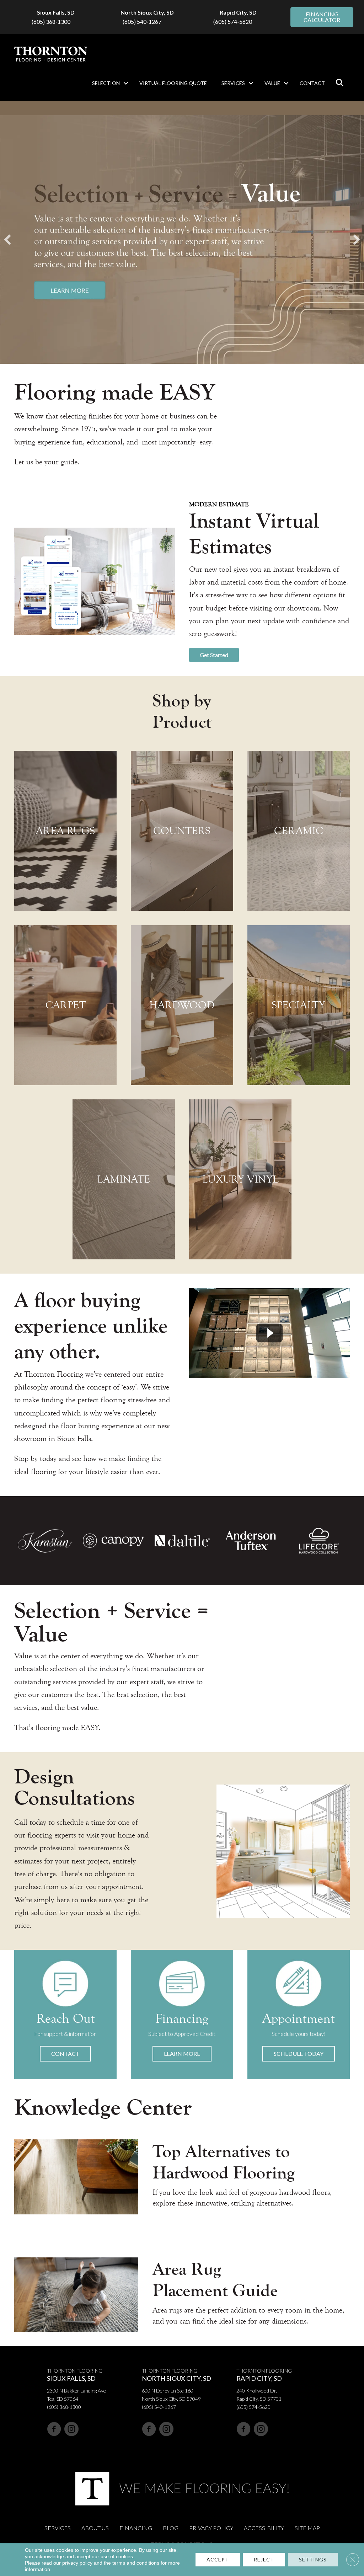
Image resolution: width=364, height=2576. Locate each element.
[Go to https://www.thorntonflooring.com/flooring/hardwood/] (182, 1005)
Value (272, 83)
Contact (312, 83)
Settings (313, 2559)
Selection (106, 83)
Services (233, 83)
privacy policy (77, 2563)
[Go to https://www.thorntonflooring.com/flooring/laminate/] (124, 1179)
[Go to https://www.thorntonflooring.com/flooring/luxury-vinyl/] (240, 1179)
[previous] (7, 240)
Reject (264, 2559)
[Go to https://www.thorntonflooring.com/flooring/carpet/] (65, 1005)
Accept (218, 2559)
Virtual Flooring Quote (173, 83)
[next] (357, 240)
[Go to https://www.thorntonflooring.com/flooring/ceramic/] (299, 831)
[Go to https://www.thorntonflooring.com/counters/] (182, 831)
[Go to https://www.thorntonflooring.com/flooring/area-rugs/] (65, 831)
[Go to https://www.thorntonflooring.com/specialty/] (299, 1005)
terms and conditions (136, 2563)
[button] (126, 83)
